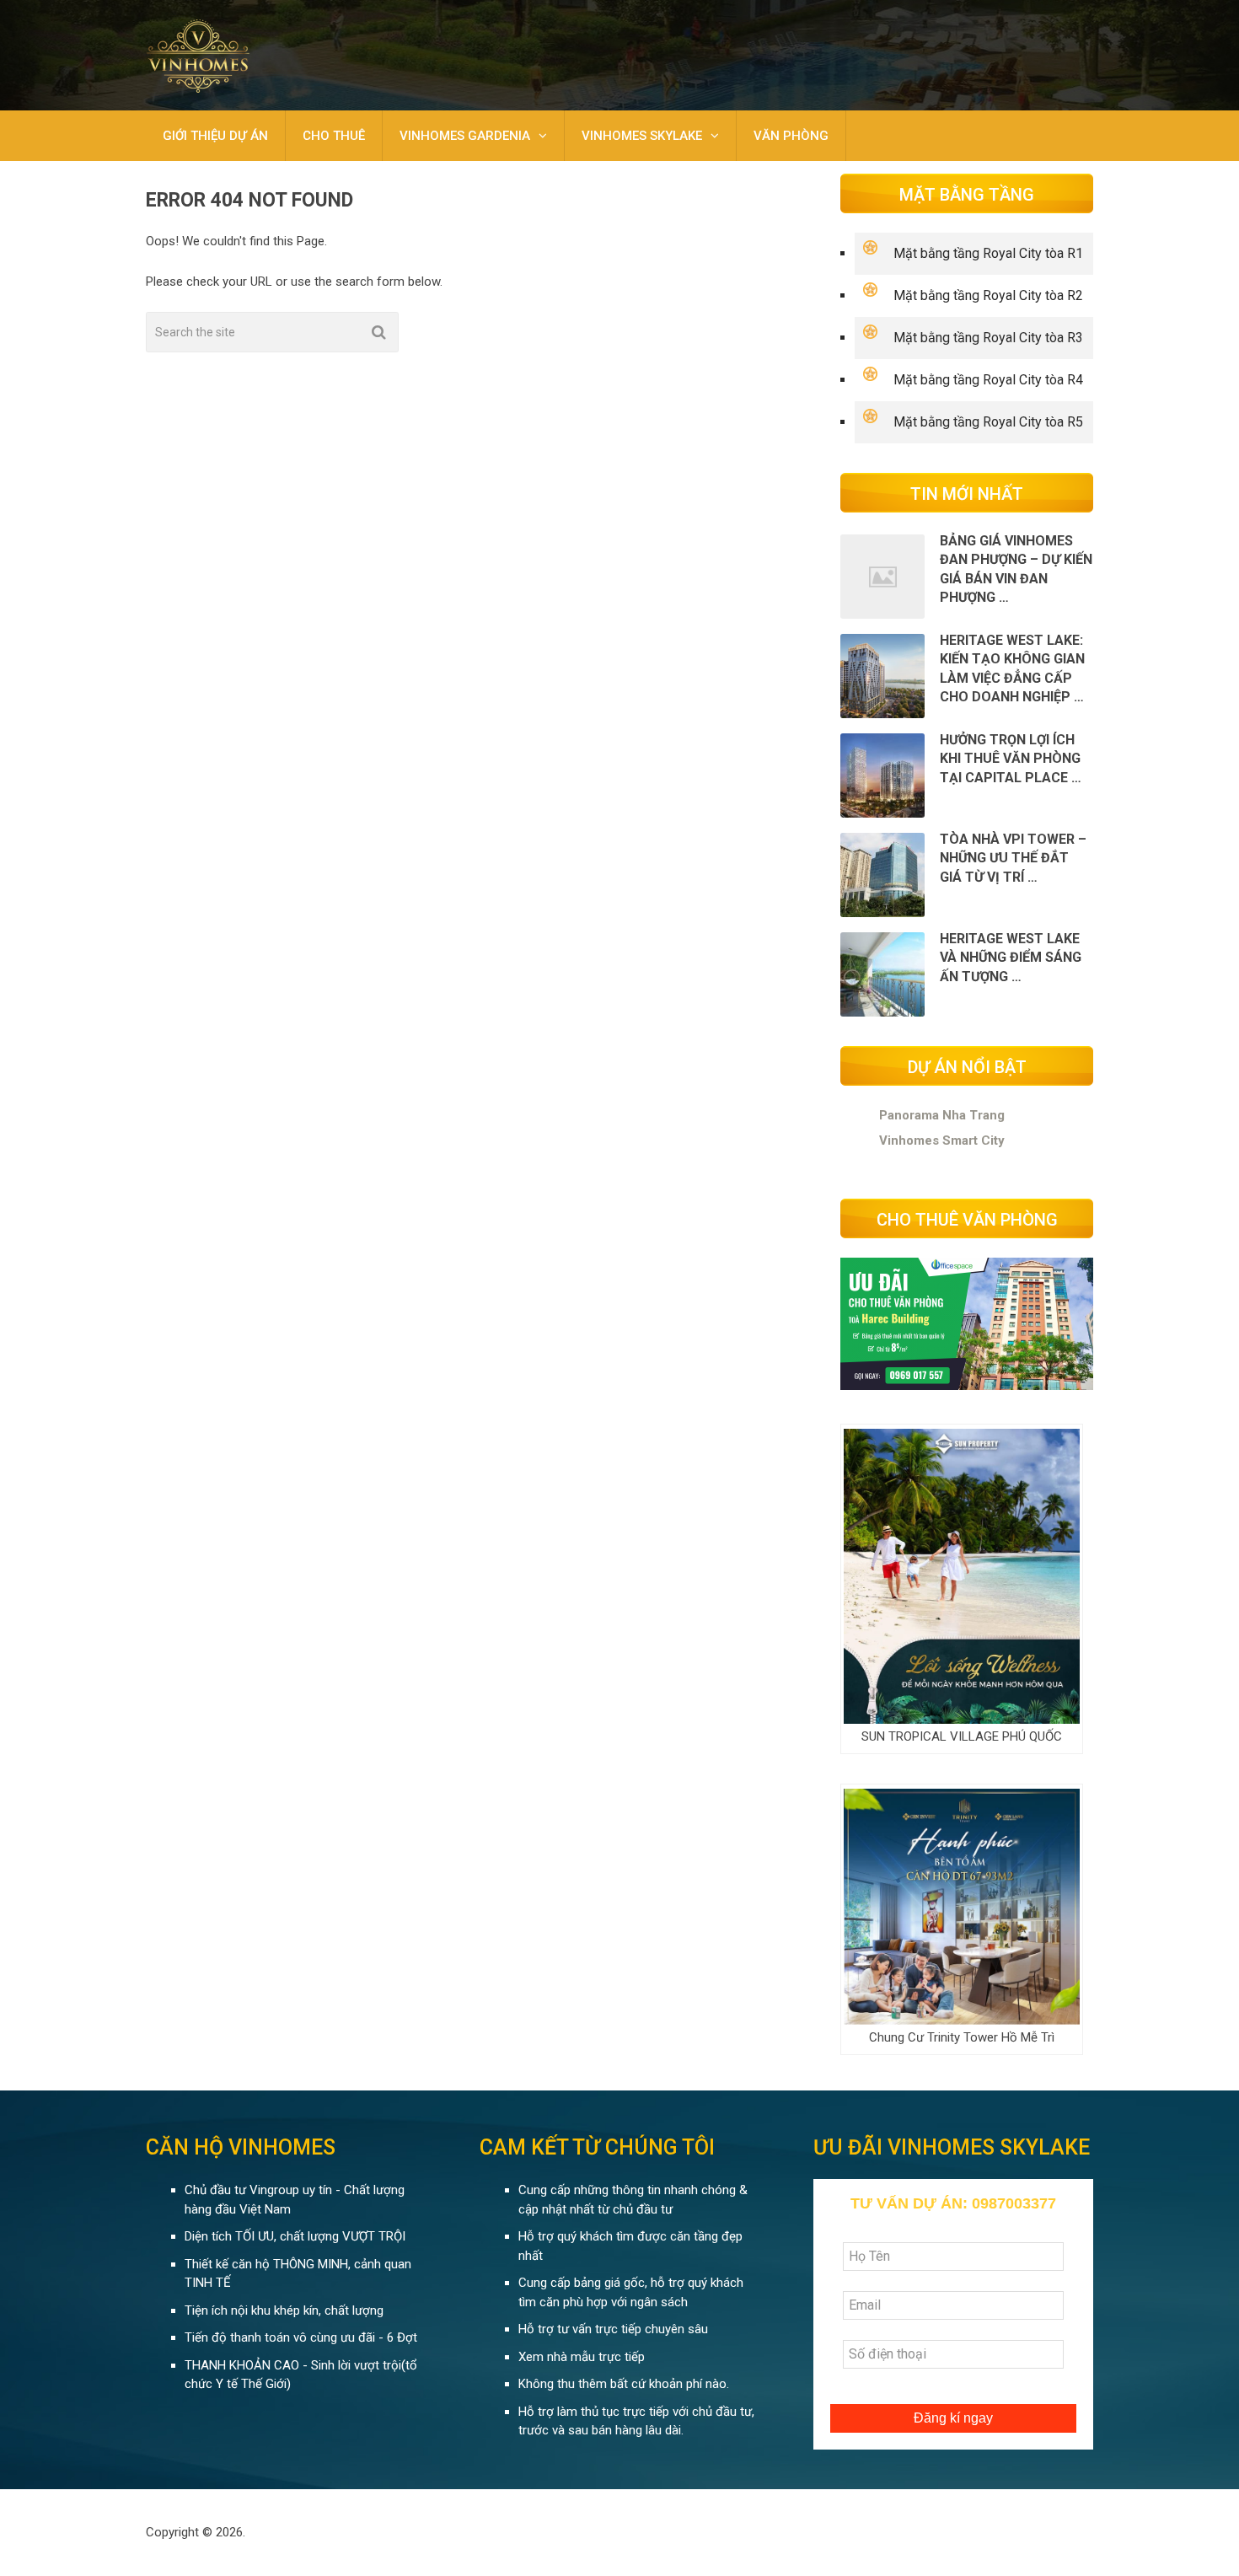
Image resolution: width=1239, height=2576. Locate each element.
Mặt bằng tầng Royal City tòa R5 (988, 422)
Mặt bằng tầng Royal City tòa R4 (988, 380)
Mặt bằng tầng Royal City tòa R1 (988, 253)
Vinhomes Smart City (942, 1140)
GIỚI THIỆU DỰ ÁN (215, 136)
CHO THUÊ (334, 136)
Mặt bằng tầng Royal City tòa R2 (988, 295)
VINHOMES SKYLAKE (642, 136)
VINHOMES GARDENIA (465, 136)
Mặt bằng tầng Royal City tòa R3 (988, 338)
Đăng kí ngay (953, 2418)
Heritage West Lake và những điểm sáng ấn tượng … (1011, 958)
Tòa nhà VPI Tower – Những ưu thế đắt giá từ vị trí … (1013, 858)
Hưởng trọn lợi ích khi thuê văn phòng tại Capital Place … (1011, 759)
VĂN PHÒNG (791, 136)
